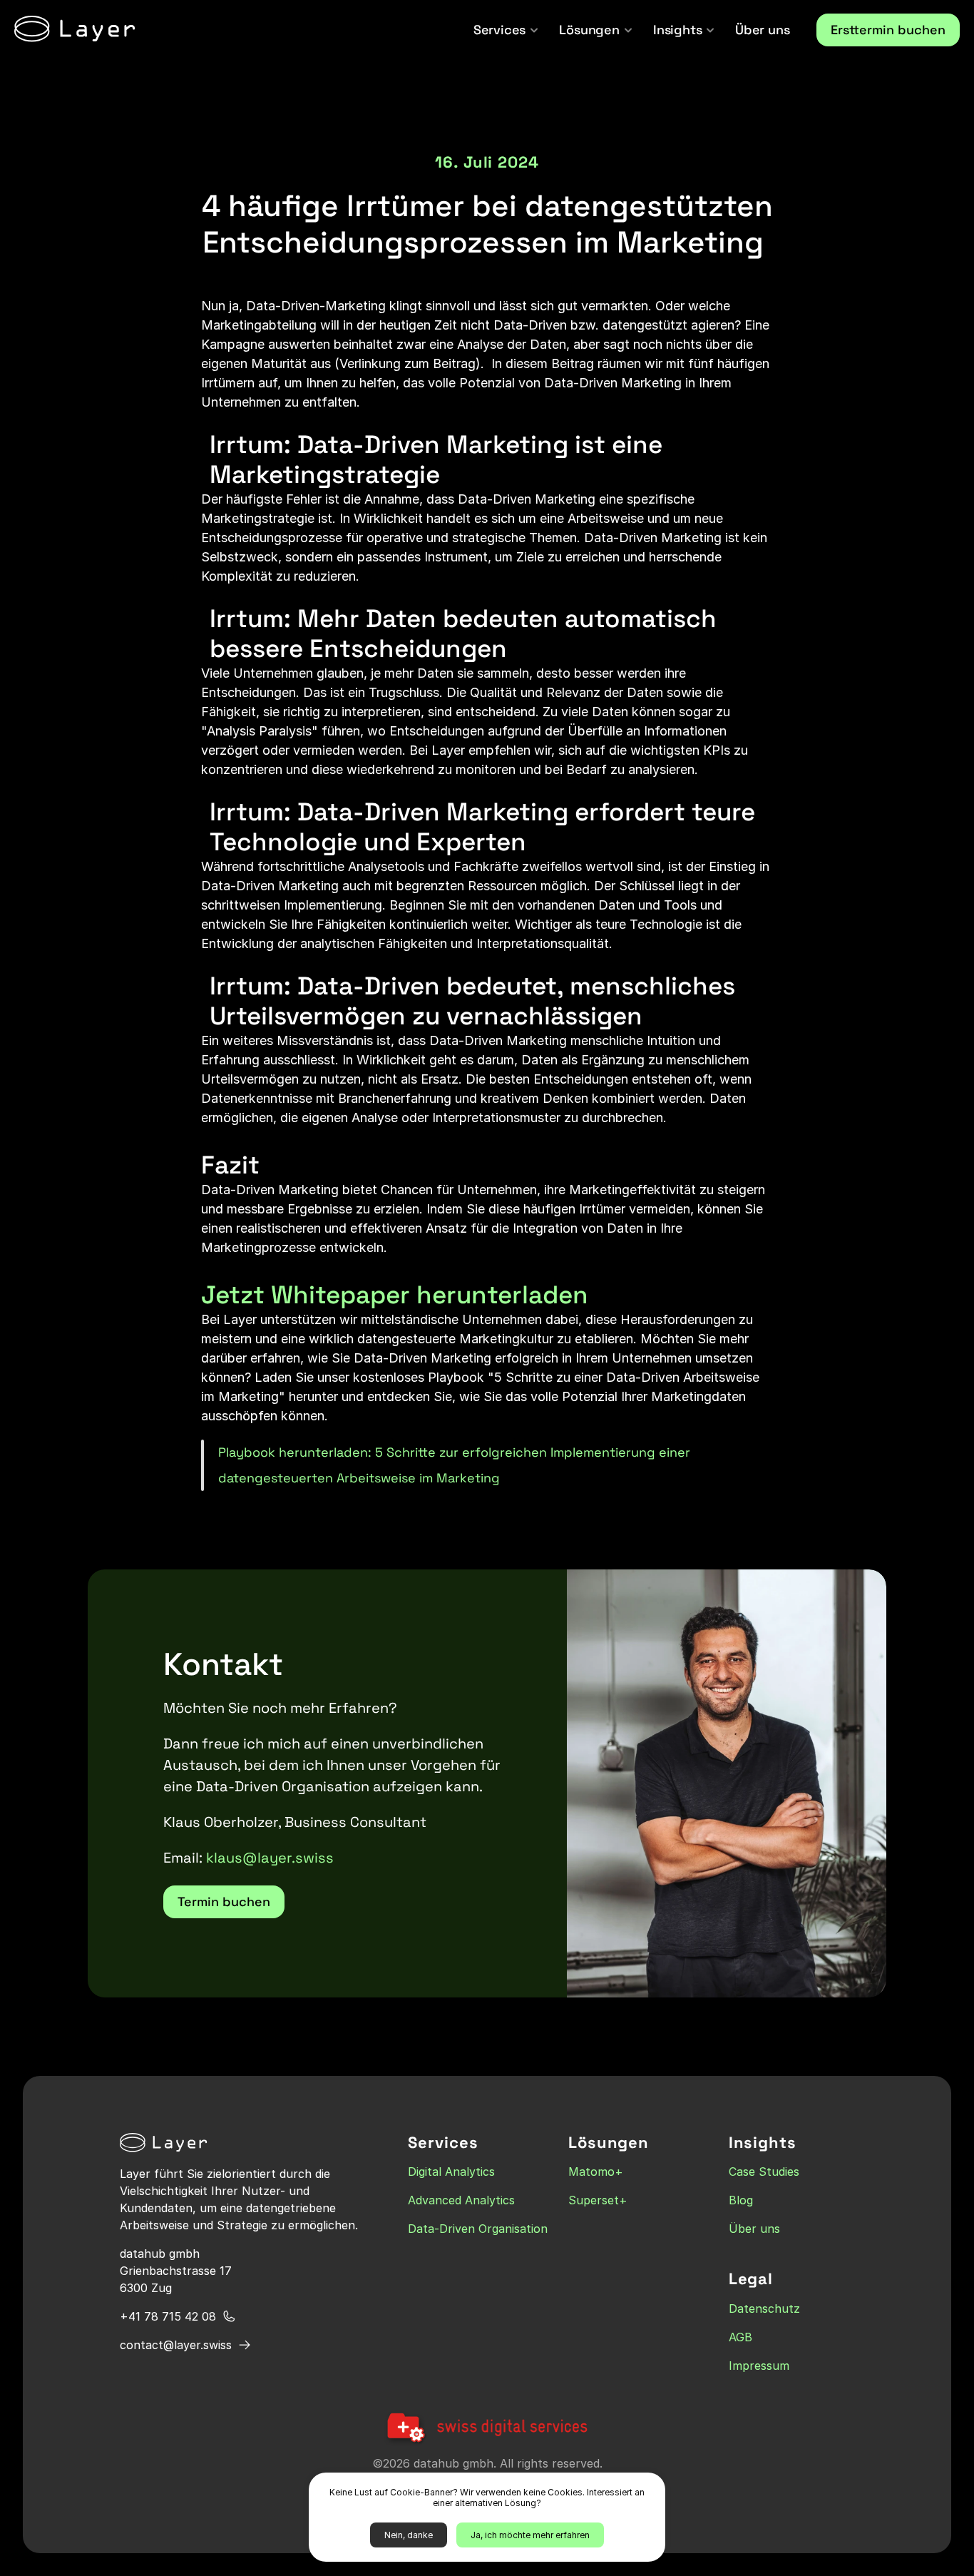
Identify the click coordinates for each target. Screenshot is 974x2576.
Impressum (759, 2366)
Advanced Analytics (461, 2201)
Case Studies (764, 2172)
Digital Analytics (451, 2172)
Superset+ (598, 2201)
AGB (740, 2337)
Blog (741, 2201)
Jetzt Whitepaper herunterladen (395, 1295)
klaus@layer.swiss (270, 1858)
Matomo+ (596, 2172)
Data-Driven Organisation (478, 2229)
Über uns (754, 2229)
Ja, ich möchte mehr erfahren (530, 2535)
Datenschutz (764, 2308)
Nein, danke (409, 2535)
